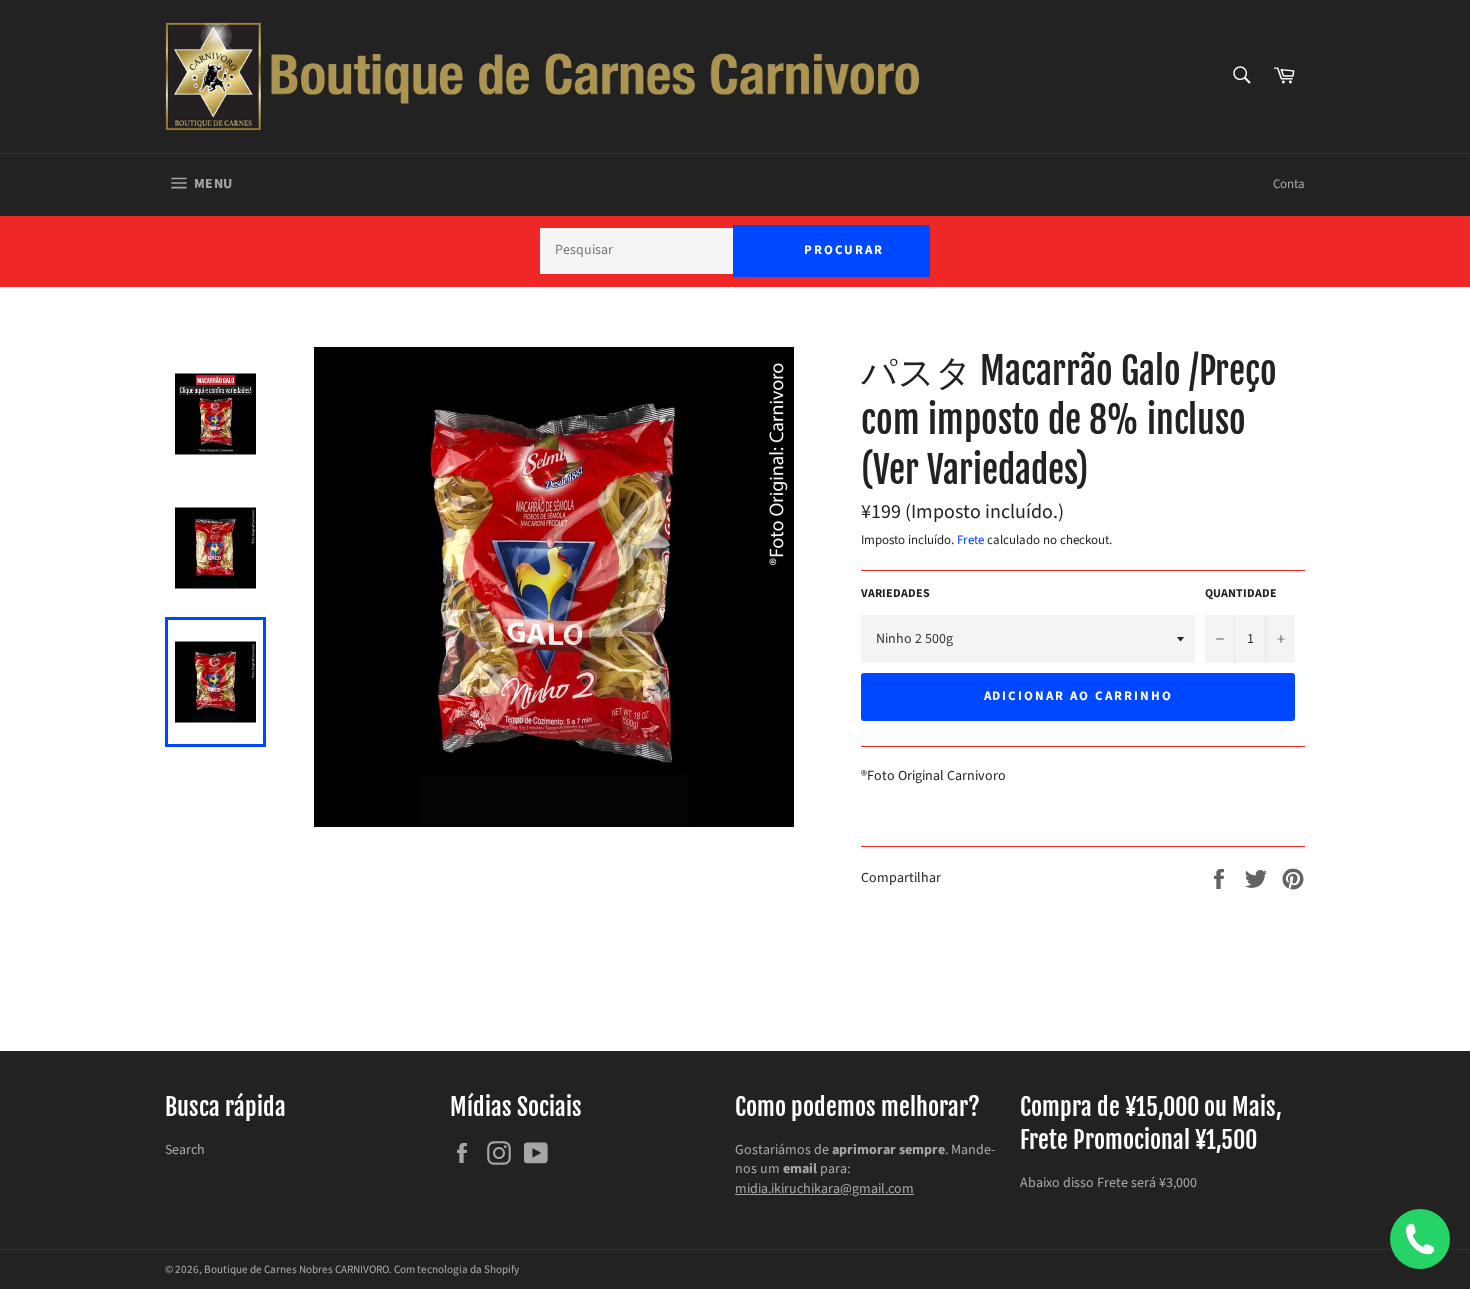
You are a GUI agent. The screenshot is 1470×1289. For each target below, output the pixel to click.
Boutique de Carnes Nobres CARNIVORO (296, 1269)
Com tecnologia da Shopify (456, 1269)
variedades (895, 594)
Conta (1289, 184)
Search (185, 1150)
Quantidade (1241, 594)
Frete (970, 540)
